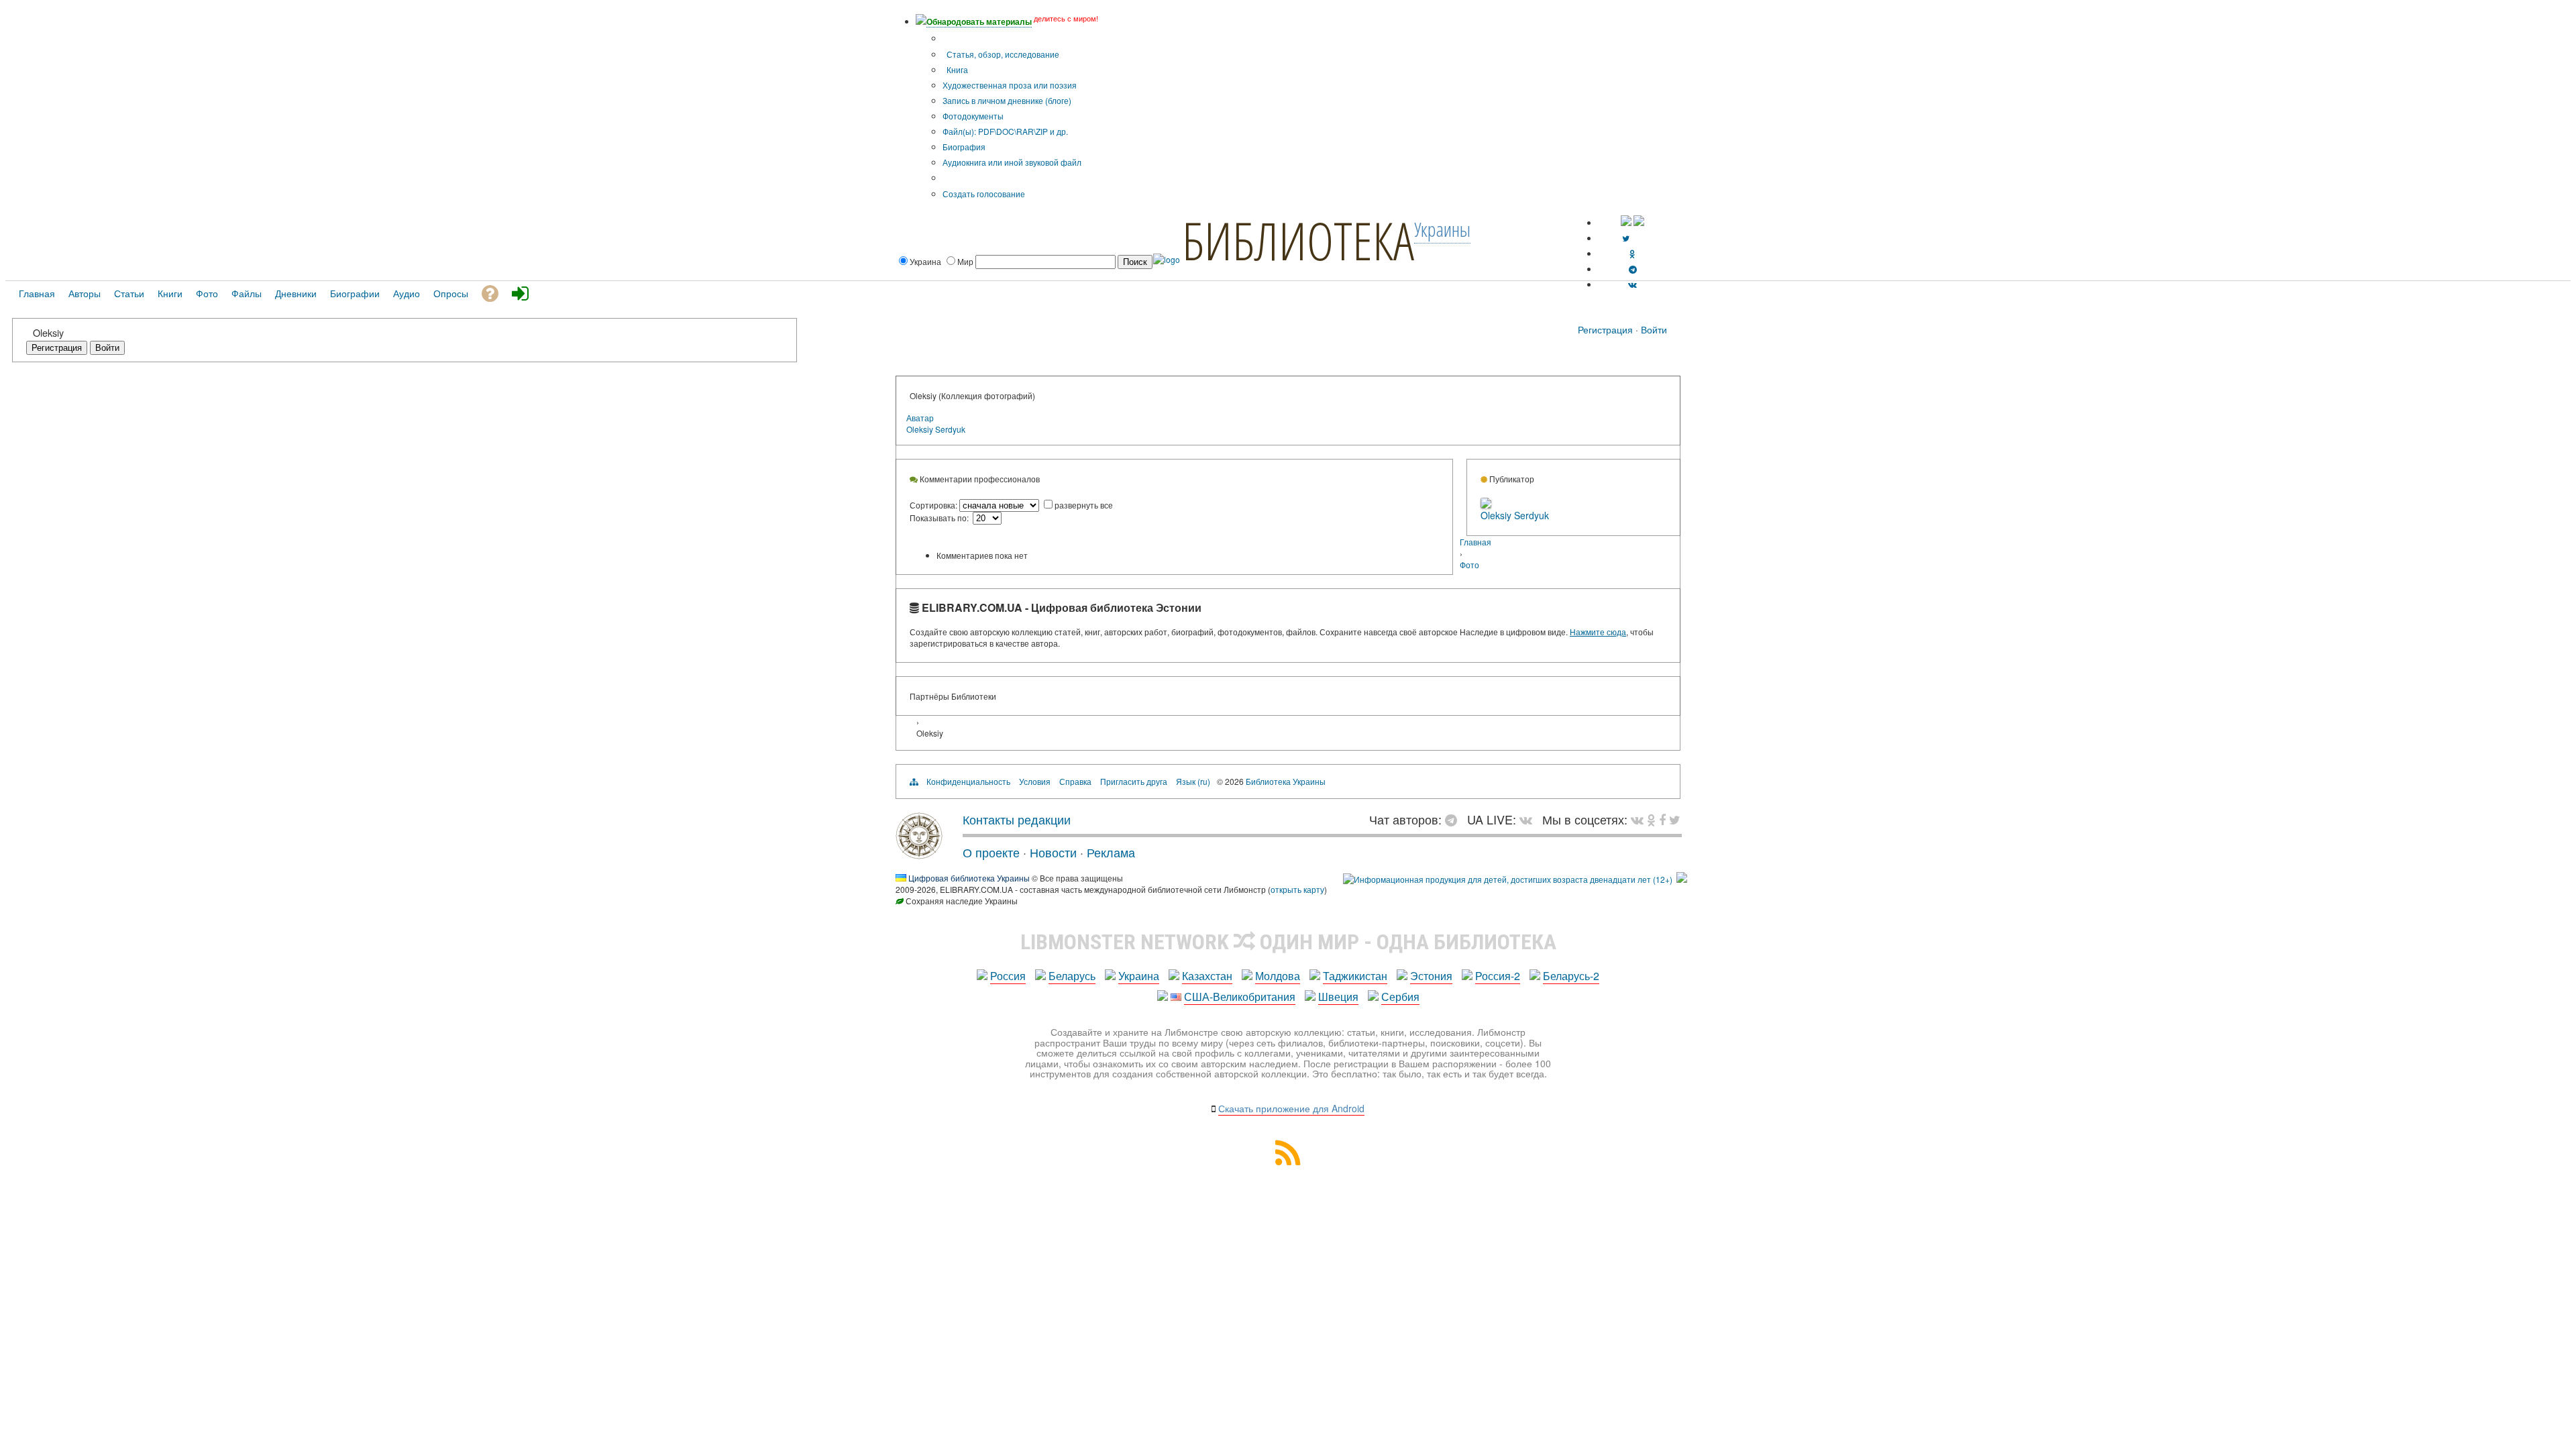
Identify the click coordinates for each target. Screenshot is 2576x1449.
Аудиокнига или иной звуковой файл (1012, 162)
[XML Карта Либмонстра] (1288, 1161)
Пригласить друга (1134, 781)
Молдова (1278, 976)
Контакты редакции (1017, 819)
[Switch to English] (1639, 222)
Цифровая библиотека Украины (969, 878)
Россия (1008, 976)
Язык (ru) (1193, 781)
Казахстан (1207, 976)
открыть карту (1297, 889)
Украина (1139, 976)
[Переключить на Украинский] (1626, 222)
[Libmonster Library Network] (1682, 879)
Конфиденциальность (968, 781)
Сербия (1400, 997)
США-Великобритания (1240, 997)
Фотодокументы (973, 116)
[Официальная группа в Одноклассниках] (1632, 253)
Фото (1469, 565)
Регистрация (1605, 329)
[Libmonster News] (1675, 819)
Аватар (920, 418)
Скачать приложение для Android (1291, 1108)
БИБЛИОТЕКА (1298, 240)
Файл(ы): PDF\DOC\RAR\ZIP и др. (1005, 131)
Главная (1475, 542)
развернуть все (1084, 505)
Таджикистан (1355, 976)
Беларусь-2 (1571, 976)
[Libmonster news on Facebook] (1662, 819)
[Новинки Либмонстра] (1651, 819)
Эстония (1431, 976)
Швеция (1338, 997)
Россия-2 (1498, 976)
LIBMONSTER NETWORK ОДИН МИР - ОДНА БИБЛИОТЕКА (1288, 942)
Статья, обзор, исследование (1002, 54)
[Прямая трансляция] (1529, 819)
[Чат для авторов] (1454, 819)
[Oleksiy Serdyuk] (1486, 505)
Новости (1053, 852)
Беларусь (1072, 976)
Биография (964, 147)
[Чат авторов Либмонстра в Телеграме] (1633, 269)
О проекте (991, 852)
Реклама (1111, 852)
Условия (1035, 781)
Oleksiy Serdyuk (936, 429)
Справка (1075, 781)
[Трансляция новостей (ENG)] (1626, 238)
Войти (1654, 329)
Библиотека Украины (1286, 781)
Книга (956, 69)
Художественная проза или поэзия (1010, 85)
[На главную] (919, 854)
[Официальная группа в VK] (1632, 284)
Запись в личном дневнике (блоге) (1007, 100)
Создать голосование (984, 194)
